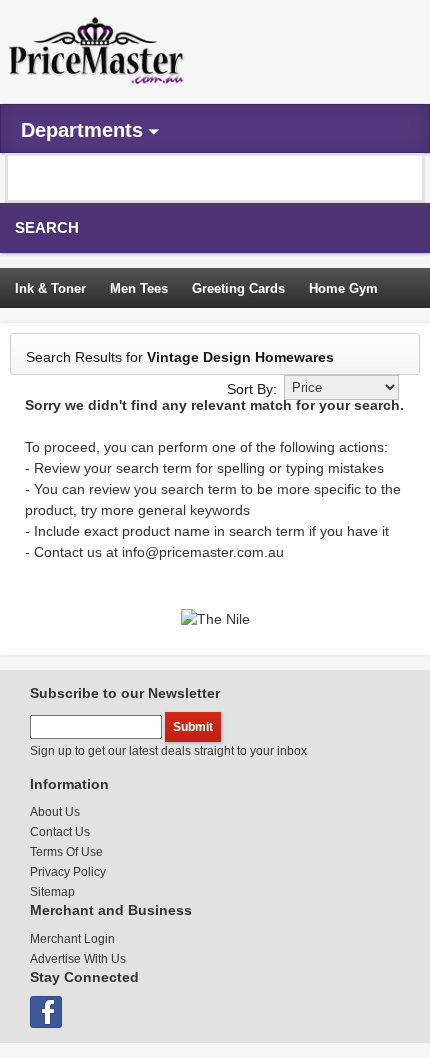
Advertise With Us (78, 959)
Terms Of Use (66, 852)
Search (47, 227)
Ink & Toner (50, 288)
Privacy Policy (68, 872)
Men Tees (139, 288)
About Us (55, 812)
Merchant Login (72, 939)
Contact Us (60, 832)
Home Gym (343, 288)
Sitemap (52, 892)
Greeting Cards (238, 288)
